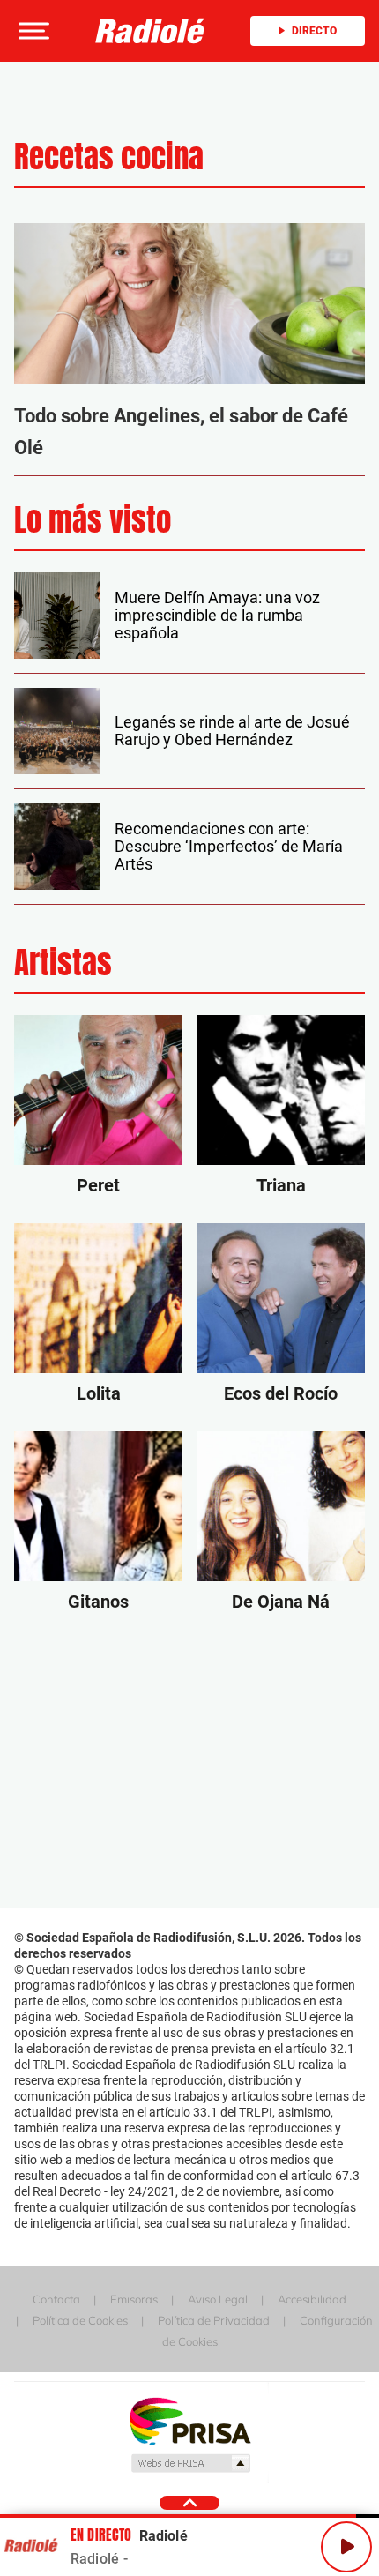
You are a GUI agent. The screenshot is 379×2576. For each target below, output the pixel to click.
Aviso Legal (218, 2299)
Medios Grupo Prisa (190, 2463)
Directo (314, 31)
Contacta (56, 2299)
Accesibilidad (312, 2299)
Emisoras (134, 2299)
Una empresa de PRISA (189, 2420)
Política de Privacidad (214, 2320)
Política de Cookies (80, 2320)
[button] (32, 31)
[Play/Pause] (346, 2547)
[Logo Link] (150, 31)
